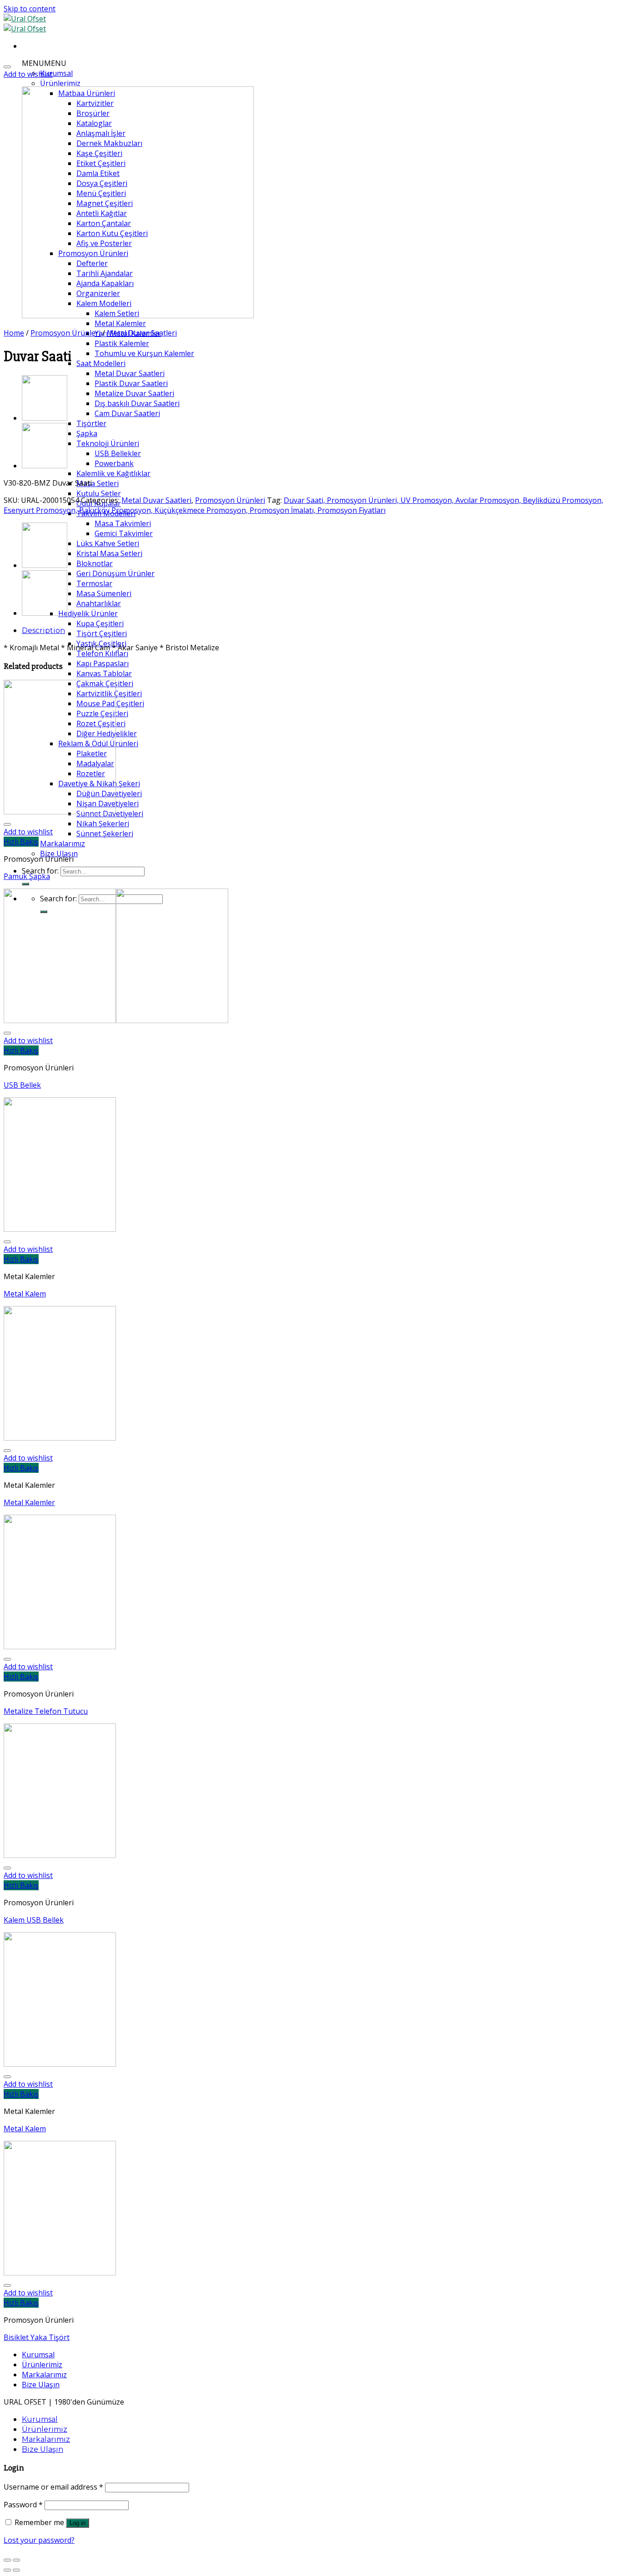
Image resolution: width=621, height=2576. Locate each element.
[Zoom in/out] (16, 2560)
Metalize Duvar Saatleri (134, 393)
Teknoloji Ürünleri (108, 443)
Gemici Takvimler (124, 533)
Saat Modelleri (101, 363)
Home (14, 333)
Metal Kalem (25, 1294)
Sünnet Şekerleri (105, 834)
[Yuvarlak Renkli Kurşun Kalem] (45, 466)
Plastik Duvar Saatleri (131, 383)
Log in (78, 2523)
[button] (44, 63)
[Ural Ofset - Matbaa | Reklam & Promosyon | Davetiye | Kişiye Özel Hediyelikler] (25, 24)
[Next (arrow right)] (16, 2570)
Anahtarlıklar (99, 603)
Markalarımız (63, 844)
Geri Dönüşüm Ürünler (115, 573)
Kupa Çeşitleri (100, 623)
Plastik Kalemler (122, 343)
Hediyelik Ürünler (88, 613)
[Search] (25, 884)
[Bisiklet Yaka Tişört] (45, 418)
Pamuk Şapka (27, 876)
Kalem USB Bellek (34, 1920)
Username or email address (53, 2487)
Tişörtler (91, 423)
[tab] (320, 630)
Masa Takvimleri (123, 523)
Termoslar (94, 583)
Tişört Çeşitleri (102, 633)
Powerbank (114, 463)
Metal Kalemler (120, 323)
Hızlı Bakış (21, 842)
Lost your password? (39, 2540)
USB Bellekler (118, 453)
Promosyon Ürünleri (65, 333)
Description (43, 630)
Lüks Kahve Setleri (108, 543)
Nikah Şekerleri (103, 824)
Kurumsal (56, 73)
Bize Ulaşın (59, 854)
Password (23, 2505)
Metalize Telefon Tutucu (46, 1711)
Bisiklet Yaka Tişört (37, 2337)
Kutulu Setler (99, 493)
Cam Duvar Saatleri (127, 413)
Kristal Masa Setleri (109, 553)
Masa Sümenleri (104, 593)
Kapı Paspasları (103, 663)
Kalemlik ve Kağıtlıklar (113, 473)
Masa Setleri (98, 483)
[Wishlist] (7, 67)
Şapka (87, 433)
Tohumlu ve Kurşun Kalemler (144, 353)
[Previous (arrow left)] (7, 2570)
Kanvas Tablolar (104, 673)
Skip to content (30, 9)
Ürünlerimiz (60, 83)
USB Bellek (22, 1085)
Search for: (40, 871)
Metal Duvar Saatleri (130, 373)
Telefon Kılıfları (102, 653)
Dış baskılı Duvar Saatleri (137, 403)
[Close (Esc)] (7, 2560)
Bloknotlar (95, 563)
